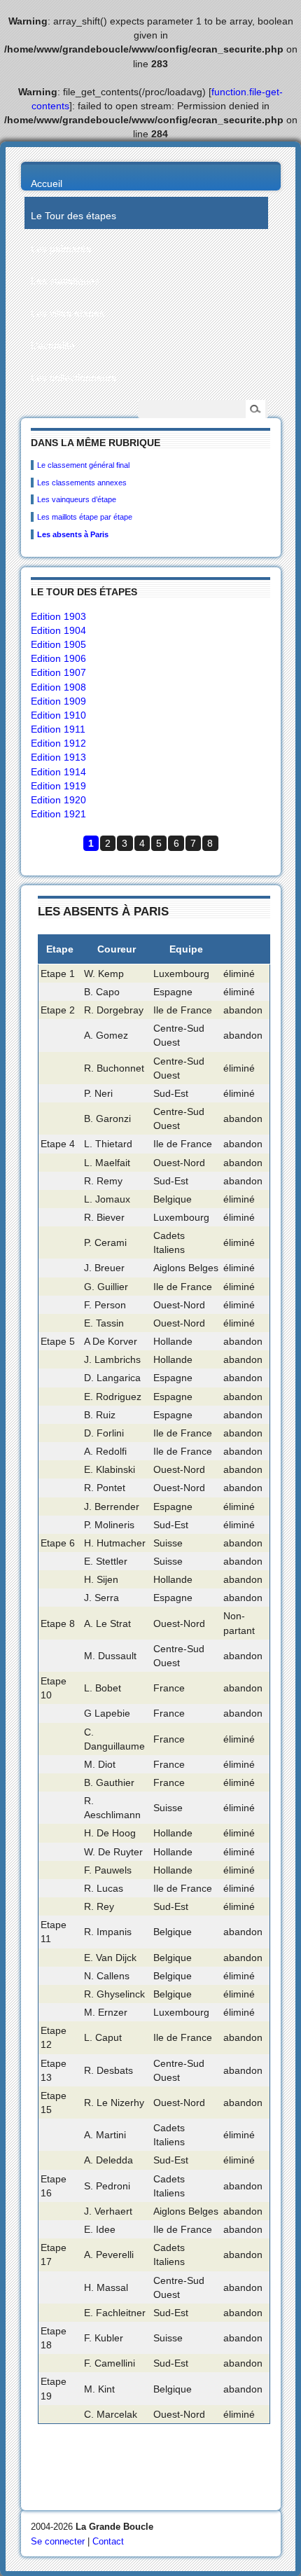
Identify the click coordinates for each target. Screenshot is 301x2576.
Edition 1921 (58, 814)
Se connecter (58, 2541)
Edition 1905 (58, 644)
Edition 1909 (58, 701)
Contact (108, 2541)
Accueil (47, 183)
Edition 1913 (58, 757)
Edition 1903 (58, 616)
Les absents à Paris (73, 534)
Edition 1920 (58, 800)
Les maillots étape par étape (85, 517)
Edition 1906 (58, 658)
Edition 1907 (58, 672)
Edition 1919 (58, 786)
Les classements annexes (82, 483)
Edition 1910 (58, 715)
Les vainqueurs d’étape (77, 499)
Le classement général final (83, 465)
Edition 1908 (58, 687)
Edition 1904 (58, 630)
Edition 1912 (58, 743)
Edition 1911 (58, 729)
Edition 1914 (58, 772)
